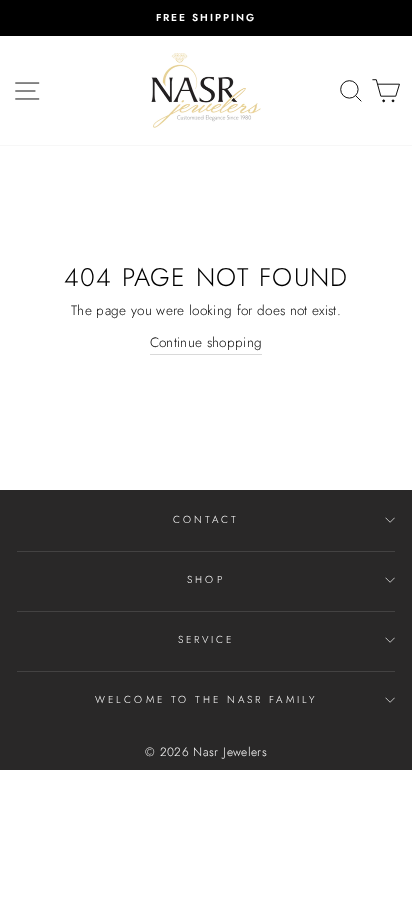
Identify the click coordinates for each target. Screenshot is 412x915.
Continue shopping (206, 342)
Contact (206, 519)
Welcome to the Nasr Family (206, 699)
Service (206, 639)
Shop (205, 579)
